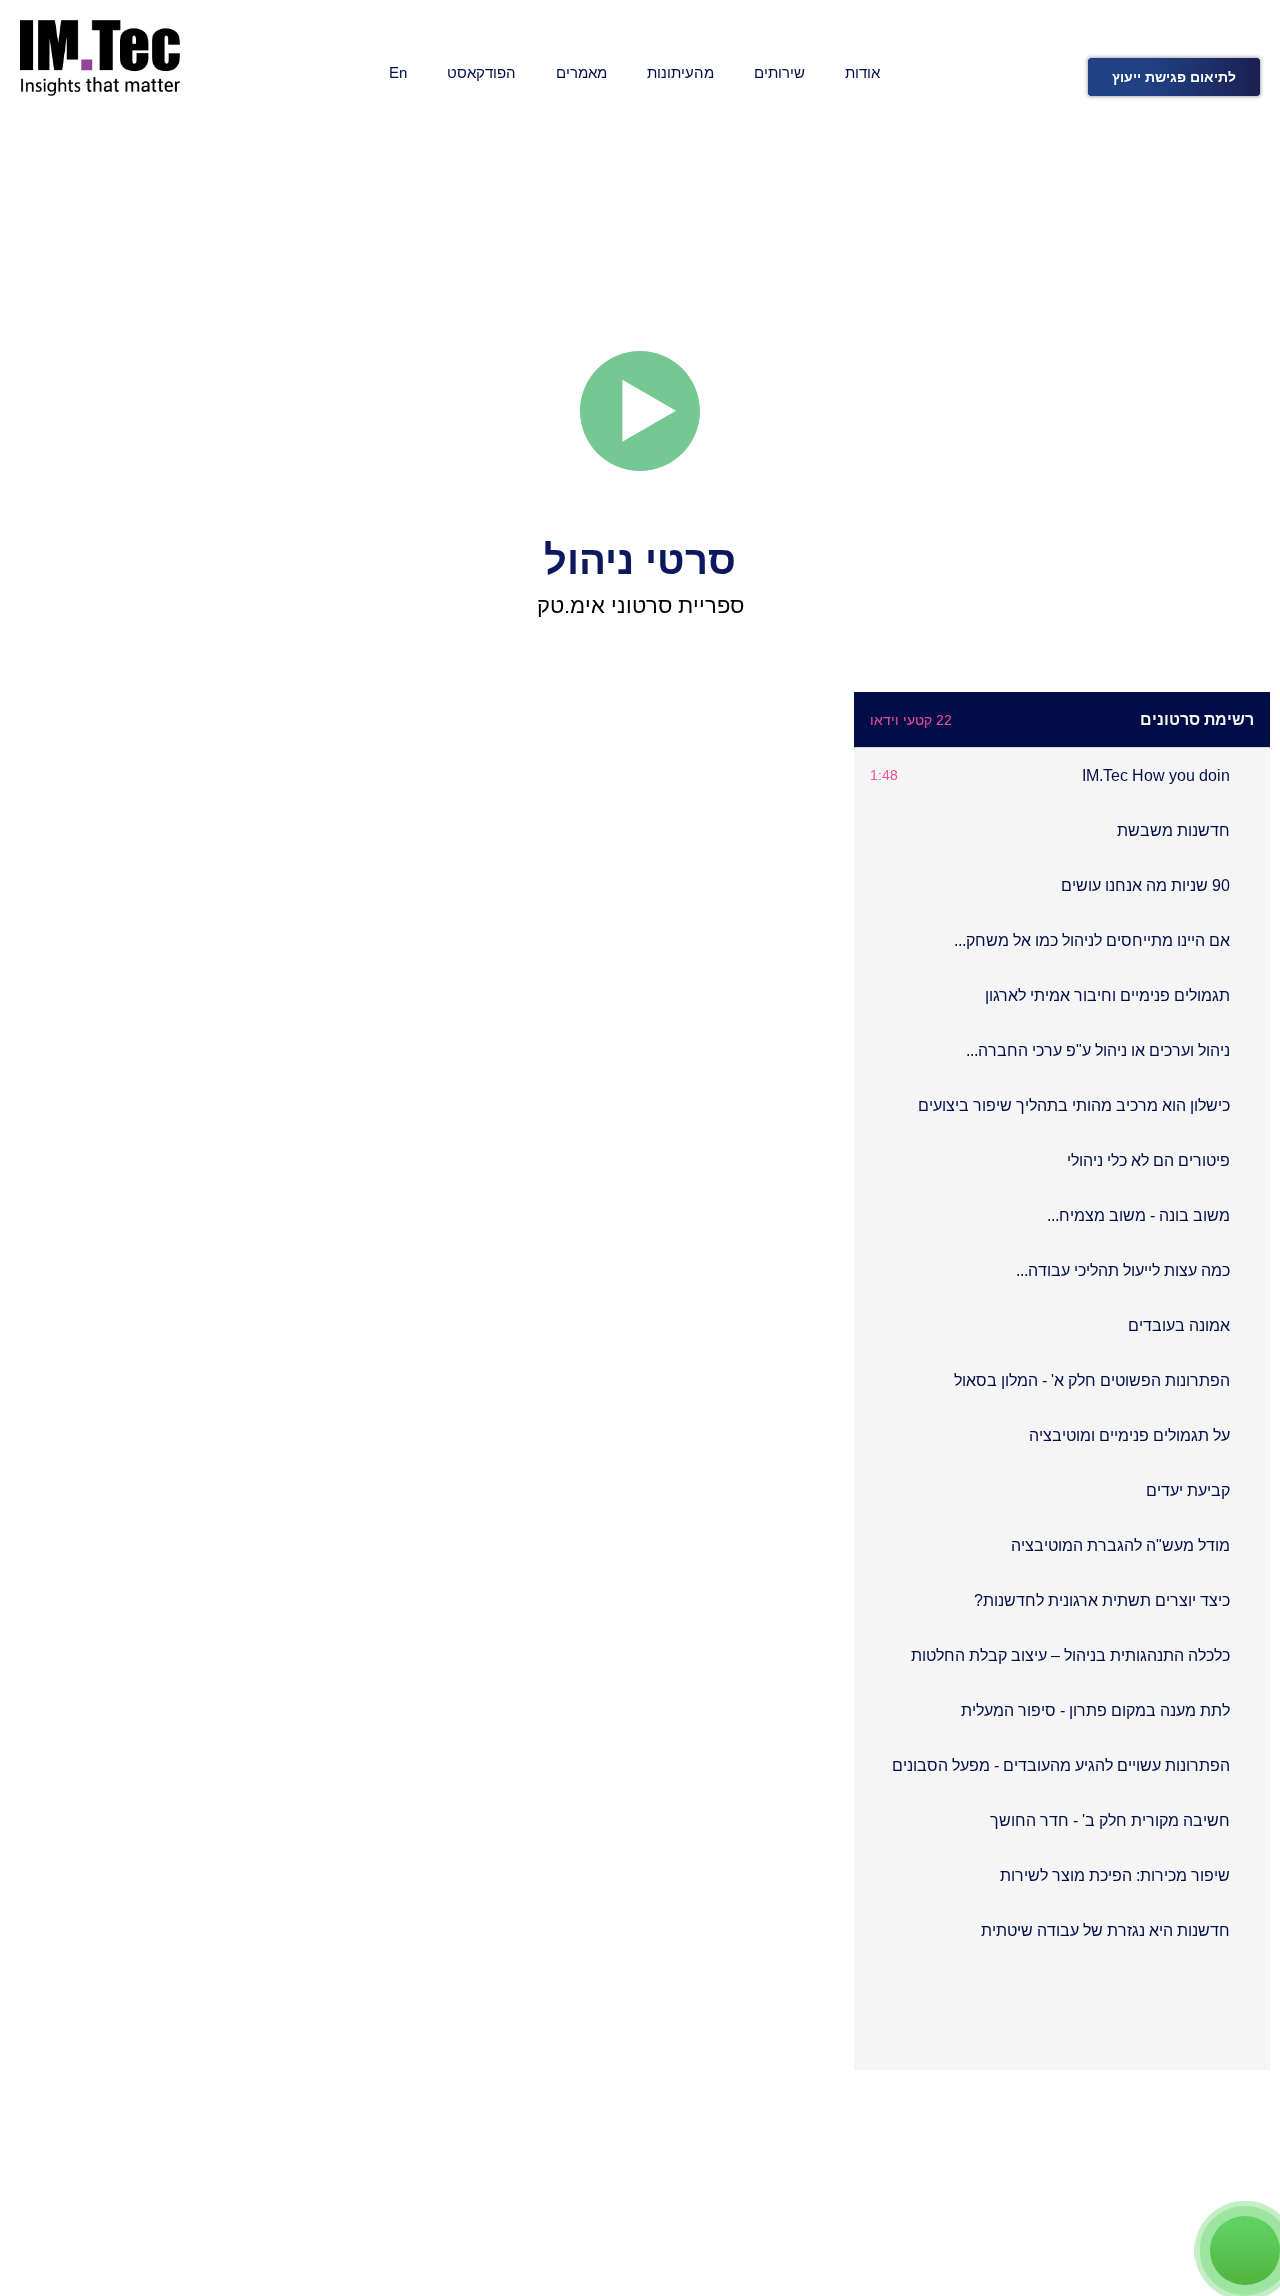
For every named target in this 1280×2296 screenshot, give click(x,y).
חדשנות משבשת (1173, 830)
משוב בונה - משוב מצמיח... (1138, 1215)
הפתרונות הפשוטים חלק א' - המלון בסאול (1092, 1380)
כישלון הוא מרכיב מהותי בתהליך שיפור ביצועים (1074, 1105)
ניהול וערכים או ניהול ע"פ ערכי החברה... (1098, 1050)
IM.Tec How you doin (1156, 775)
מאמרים (581, 72)
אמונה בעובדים (1179, 1325)
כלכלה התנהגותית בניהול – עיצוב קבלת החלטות (1070, 1655)
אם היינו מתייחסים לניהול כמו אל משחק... (1092, 940)
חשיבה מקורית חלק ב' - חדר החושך (1110, 1820)
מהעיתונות (680, 72)
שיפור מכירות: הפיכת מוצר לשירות (1115, 1875)
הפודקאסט (481, 72)
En (398, 72)
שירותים (779, 72)
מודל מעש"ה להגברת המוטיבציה (1120, 1545)
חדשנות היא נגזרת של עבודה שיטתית (1105, 1930)
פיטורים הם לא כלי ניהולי (1148, 1160)
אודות (862, 72)
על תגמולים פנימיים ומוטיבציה (1129, 1435)
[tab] (1062, 775)
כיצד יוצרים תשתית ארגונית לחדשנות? (1102, 1600)
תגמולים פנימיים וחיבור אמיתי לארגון (1107, 995)
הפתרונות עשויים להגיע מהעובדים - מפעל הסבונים (1061, 1765)
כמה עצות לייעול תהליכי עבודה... (1123, 1270)
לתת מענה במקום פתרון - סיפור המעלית (1095, 1710)
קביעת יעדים (1188, 1490)
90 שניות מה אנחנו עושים (1145, 885)
